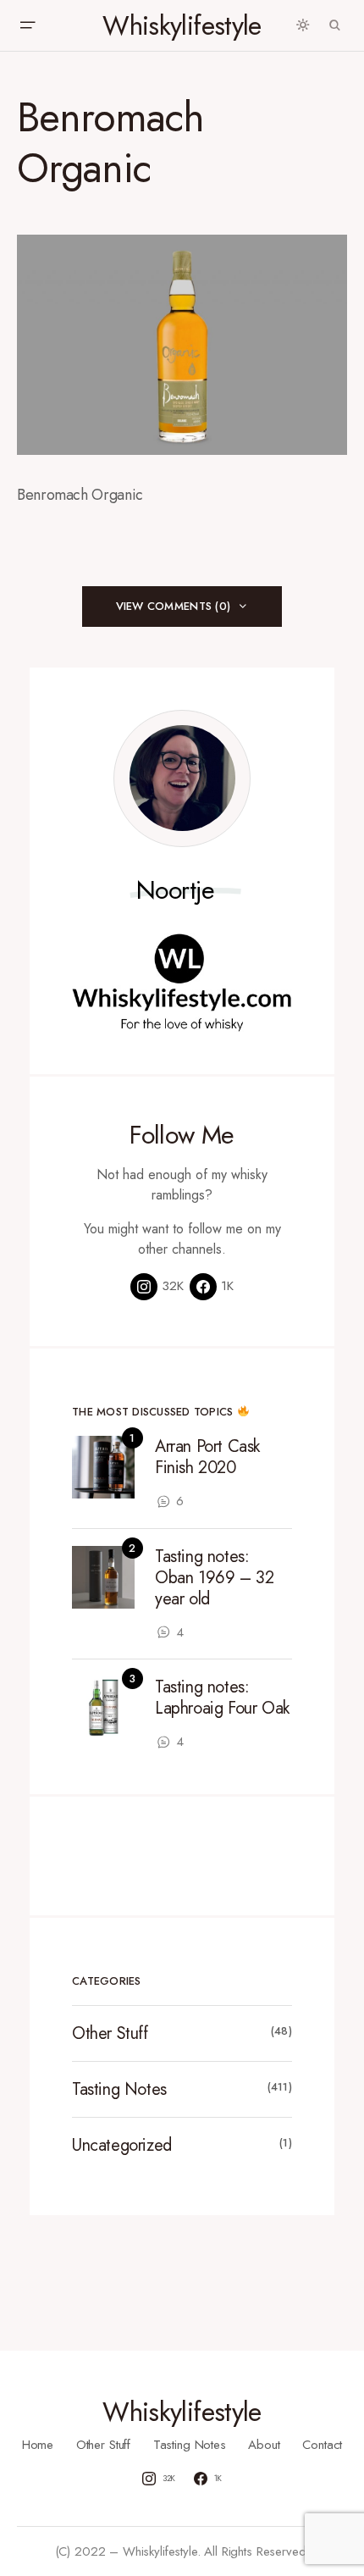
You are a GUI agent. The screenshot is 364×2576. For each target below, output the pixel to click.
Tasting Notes (119, 2089)
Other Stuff (110, 2033)
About (264, 2445)
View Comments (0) (173, 606)
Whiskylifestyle (182, 25)
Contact (322, 2445)
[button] (27, 25)
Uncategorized (122, 2145)
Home (38, 2445)
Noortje (176, 890)
